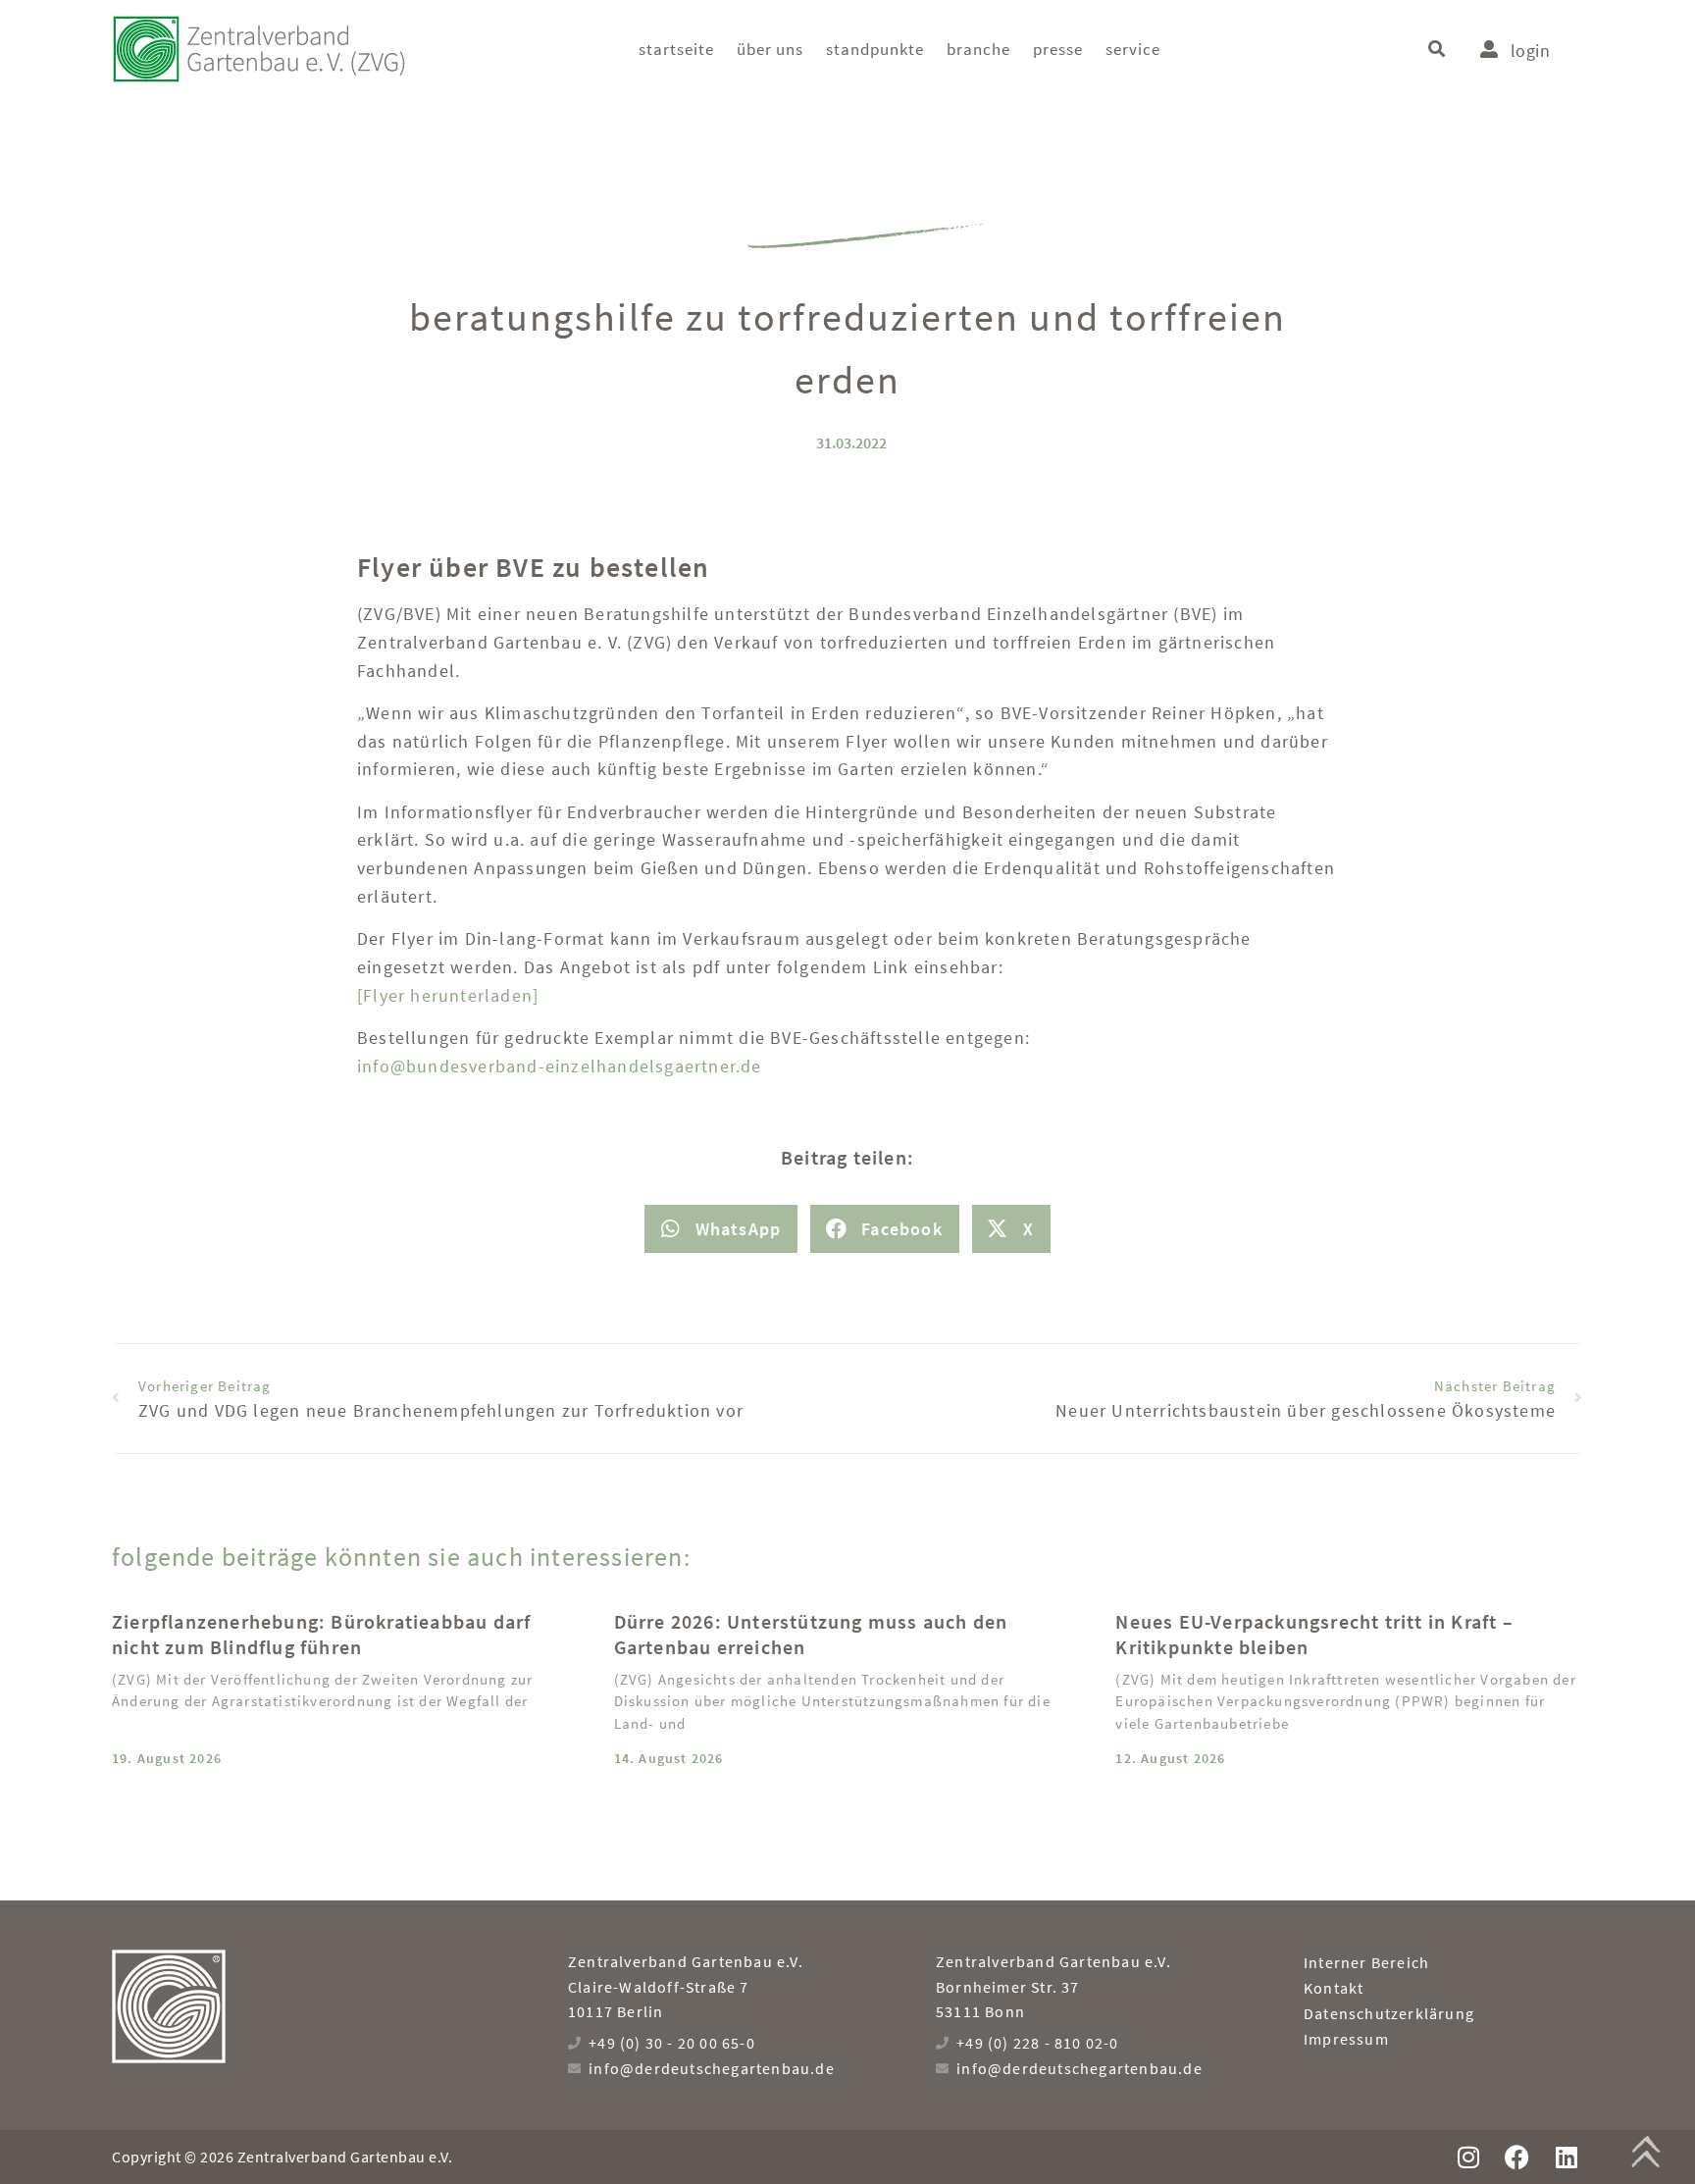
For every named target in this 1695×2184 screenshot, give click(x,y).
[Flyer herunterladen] (448, 995)
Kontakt (1334, 1988)
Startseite (676, 49)
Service (1133, 49)
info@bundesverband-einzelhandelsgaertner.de (560, 1066)
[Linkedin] (1566, 2157)
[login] (1489, 49)
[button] (1437, 50)
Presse (1058, 49)
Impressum (1346, 2039)
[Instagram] (1468, 2157)
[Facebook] (1517, 2157)
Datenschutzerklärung (1389, 2013)
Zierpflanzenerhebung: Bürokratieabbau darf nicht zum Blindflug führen (321, 1634)
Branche (978, 49)
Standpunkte (875, 49)
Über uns (770, 49)
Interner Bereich (1366, 1962)
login (1530, 51)
